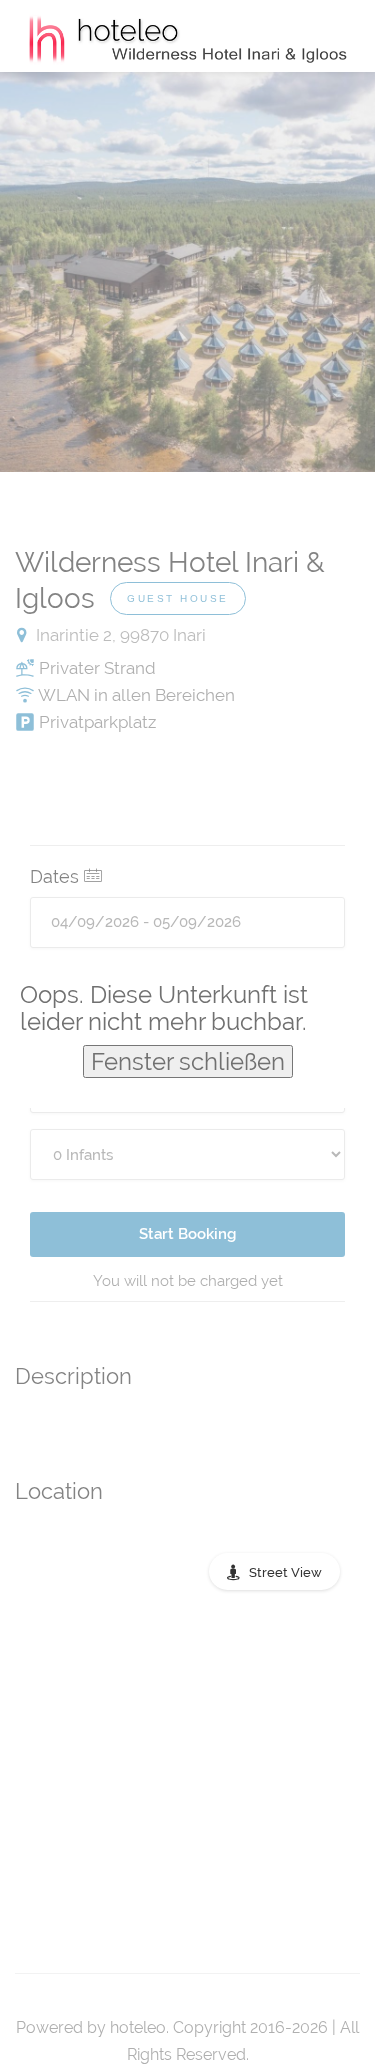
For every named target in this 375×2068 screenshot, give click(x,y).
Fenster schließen (188, 1061)
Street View (285, 1572)
